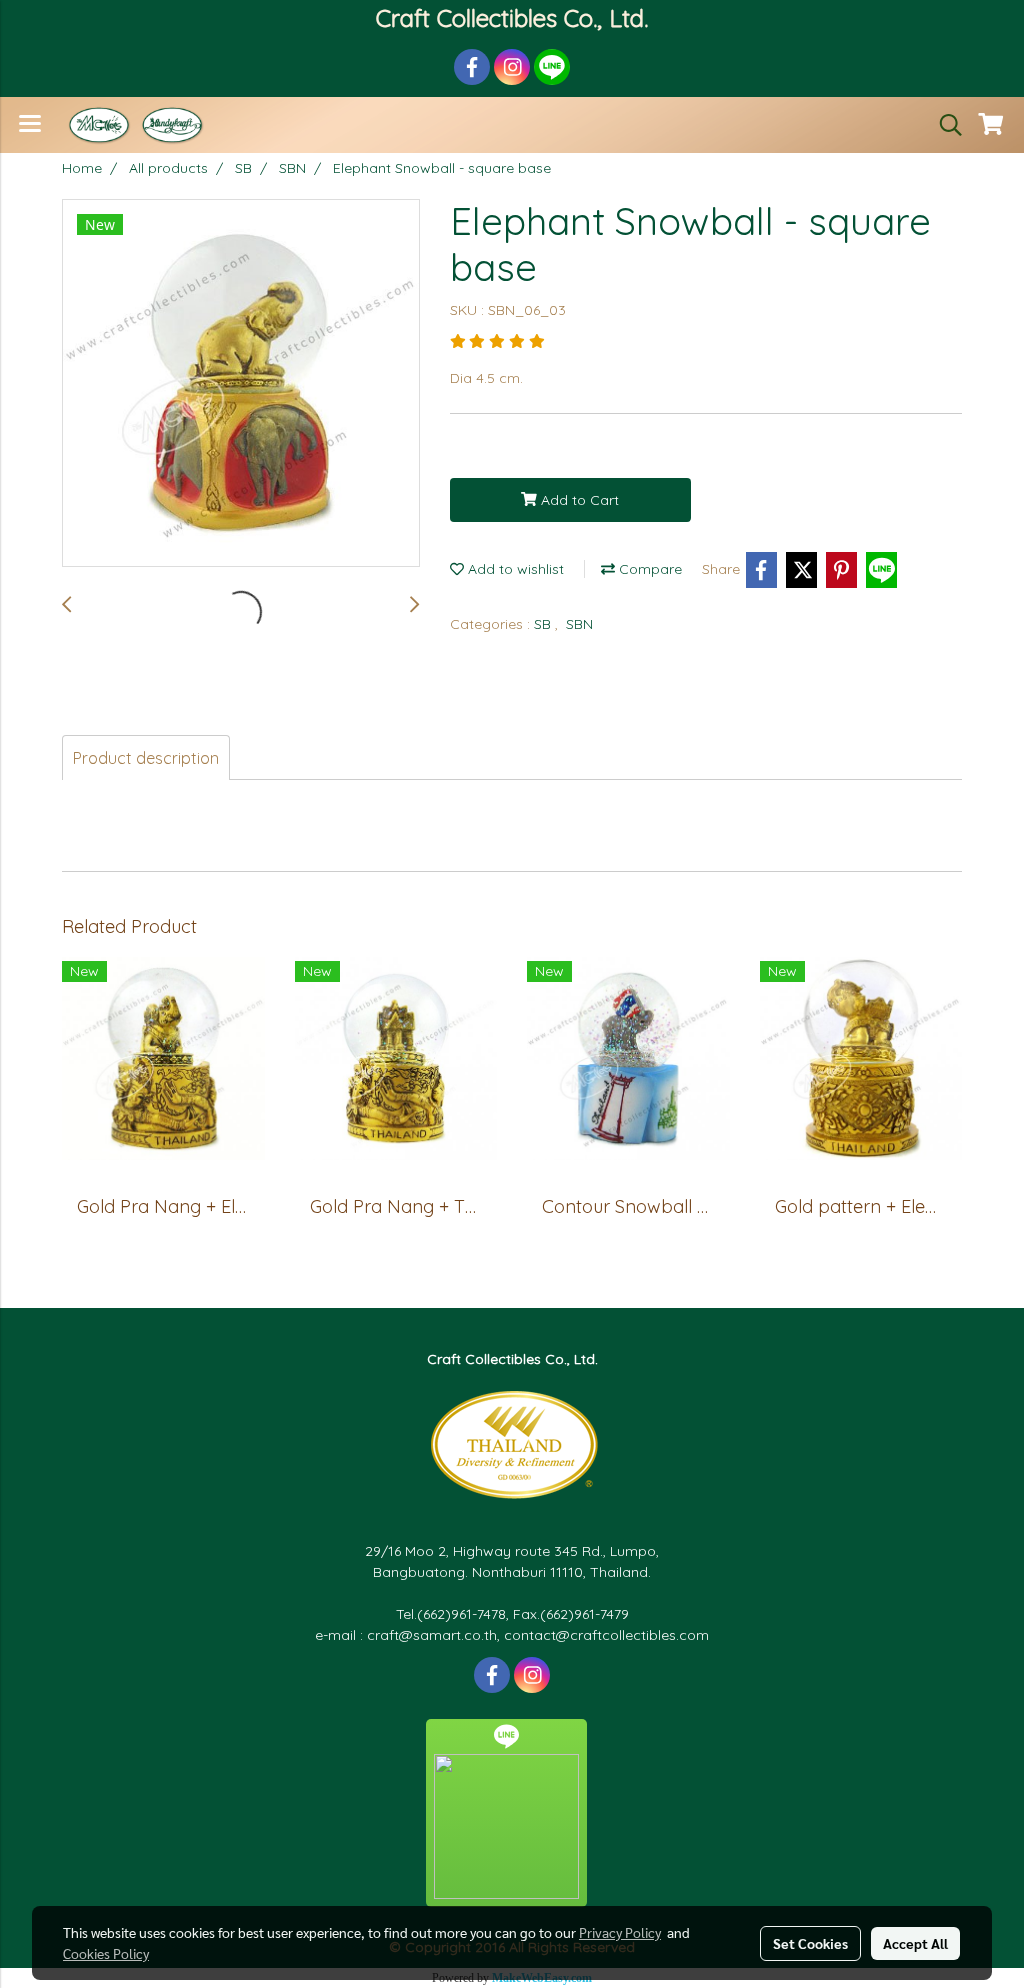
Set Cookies (810, 1943)
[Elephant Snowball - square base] (241, 384)
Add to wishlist (514, 569)
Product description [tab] (146, 758)
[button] (944, 125)
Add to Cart (578, 500)
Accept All (915, 1943)
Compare (648, 569)
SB (544, 624)
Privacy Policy (620, 1932)
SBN (579, 624)
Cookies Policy (106, 1953)
